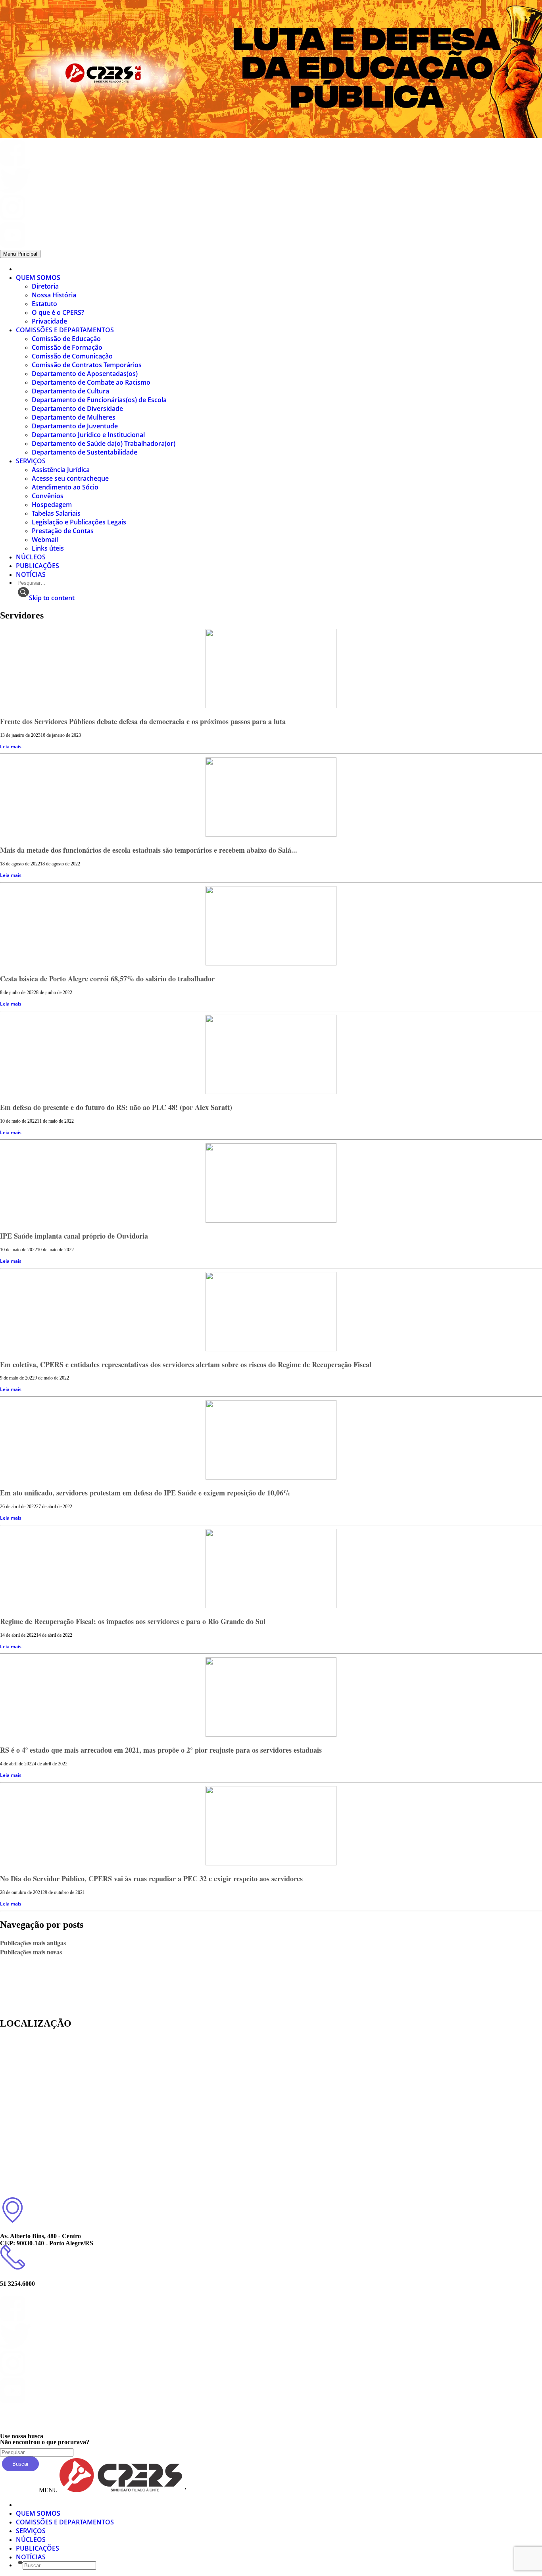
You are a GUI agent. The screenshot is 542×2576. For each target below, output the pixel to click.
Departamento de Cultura (70, 391)
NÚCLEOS (31, 557)
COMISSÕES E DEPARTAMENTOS (65, 330)
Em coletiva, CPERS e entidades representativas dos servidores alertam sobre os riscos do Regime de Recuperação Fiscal (186, 1364)
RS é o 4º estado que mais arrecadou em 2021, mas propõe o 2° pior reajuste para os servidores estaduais (161, 1750)
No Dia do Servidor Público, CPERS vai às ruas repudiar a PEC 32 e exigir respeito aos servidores (151, 1879)
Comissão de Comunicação (72, 356)
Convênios (48, 496)
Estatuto (44, 304)
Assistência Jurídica (61, 470)
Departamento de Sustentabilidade (85, 452)
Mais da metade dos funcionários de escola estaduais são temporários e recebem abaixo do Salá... (149, 850)
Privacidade (49, 321)
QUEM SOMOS (38, 277)
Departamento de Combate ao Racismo (91, 382)
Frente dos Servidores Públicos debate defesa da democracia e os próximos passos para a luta (143, 721)
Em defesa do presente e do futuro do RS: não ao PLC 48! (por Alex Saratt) (116, 1107)
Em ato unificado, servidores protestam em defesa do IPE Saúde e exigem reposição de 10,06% (145, 1493)
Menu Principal (20, 254)
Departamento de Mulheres (74, 417)
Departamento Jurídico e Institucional (88, 435)
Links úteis (48, 548)
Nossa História (54, 295)
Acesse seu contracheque (70, 478)
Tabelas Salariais (56, 513)
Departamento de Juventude (75, 426)
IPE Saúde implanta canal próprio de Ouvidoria (74, 1236)
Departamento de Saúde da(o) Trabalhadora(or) (104, 443)
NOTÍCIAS (31, 574)
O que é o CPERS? (58, 312)
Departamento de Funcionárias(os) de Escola (99, 400)
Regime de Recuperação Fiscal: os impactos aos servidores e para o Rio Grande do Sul (133, 1621)
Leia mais (11, 747)
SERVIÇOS (31, 461)
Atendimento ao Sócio (65, 487)
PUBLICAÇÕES (37, 566)
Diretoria (45, 286)
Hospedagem (52, 505)
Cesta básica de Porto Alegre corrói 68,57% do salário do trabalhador (107, 979)
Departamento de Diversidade (77, 408)
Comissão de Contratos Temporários (87, 365)
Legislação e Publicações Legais (79, 522)
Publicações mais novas (31, 1952)
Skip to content (52, 598)
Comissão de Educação (66, 339)
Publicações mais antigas (33, 1943)
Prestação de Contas (63, 531)
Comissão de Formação (67, 347)
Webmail (45, 539)
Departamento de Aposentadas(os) (85, 374)
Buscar (20, 2464)
